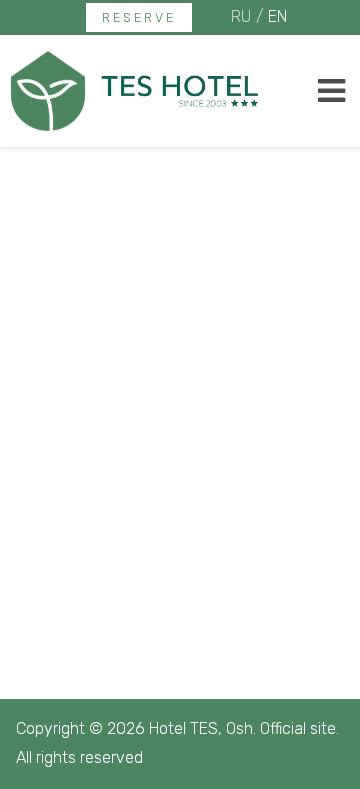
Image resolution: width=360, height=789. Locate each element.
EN (277, 16)
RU (241, 16)
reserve (139, 17)
